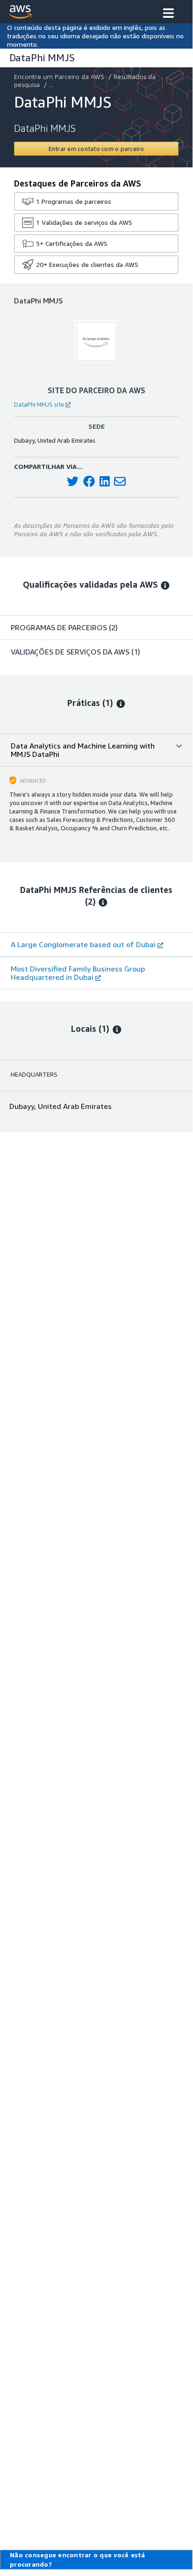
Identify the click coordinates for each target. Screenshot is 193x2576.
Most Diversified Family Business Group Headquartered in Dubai (78, 973)
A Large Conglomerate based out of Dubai (83, 944)
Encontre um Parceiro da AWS (59, 76)
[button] (168, 14)
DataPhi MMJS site (39, 404)
